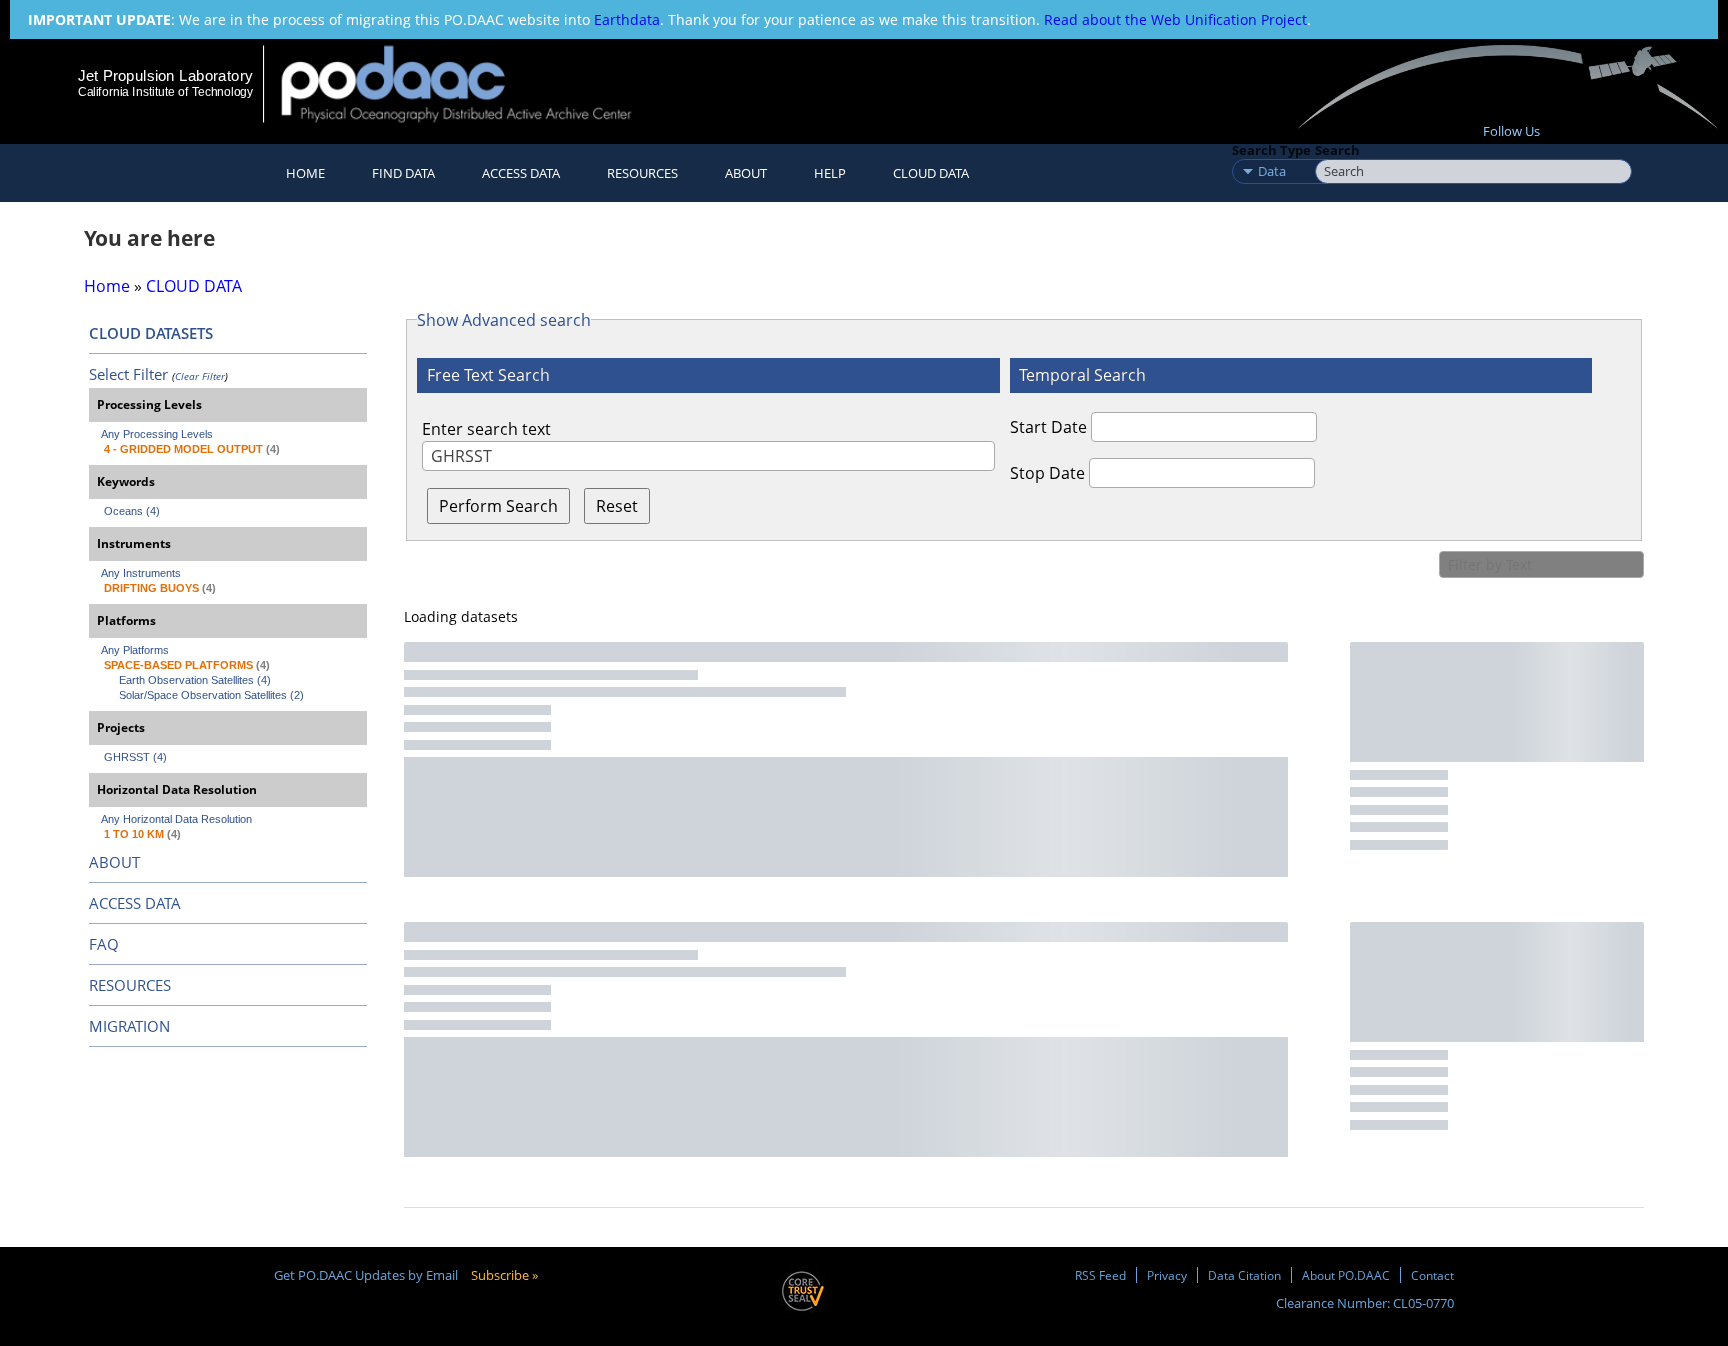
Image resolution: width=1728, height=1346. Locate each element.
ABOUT (114, 862)
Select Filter (128, 374)
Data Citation (1244, 1275)
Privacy (1167, 1275)
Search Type (1271, 150)
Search (1337, 150)
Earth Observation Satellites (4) (195, 680)
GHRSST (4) (135, 757)
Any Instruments (141, 573)
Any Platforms (135, 650)
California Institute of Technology (165, 92)
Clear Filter (200, 376)
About (746, 173)
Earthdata (627, 19)
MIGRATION (129, 1026)
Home (305, 173)
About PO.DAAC (1346, 1275)
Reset (617, 506)
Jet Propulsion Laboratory (165, 75)
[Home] (473, 83)
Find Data (403, 173)
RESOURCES (642, 173)
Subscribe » (504, 1275)
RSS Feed (1100, 1275)
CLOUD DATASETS (151, 333)
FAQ (104, 944)
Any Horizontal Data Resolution (176, 819)
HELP (830, 173)
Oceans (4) (132, 511)
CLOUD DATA (931, 173)
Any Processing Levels (157, 434)
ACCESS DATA (135, 903)
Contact (1432, 1275)
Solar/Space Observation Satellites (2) (211, 695)
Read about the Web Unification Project (1175, 19)
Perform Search (498, 506)
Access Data (521, 173)
